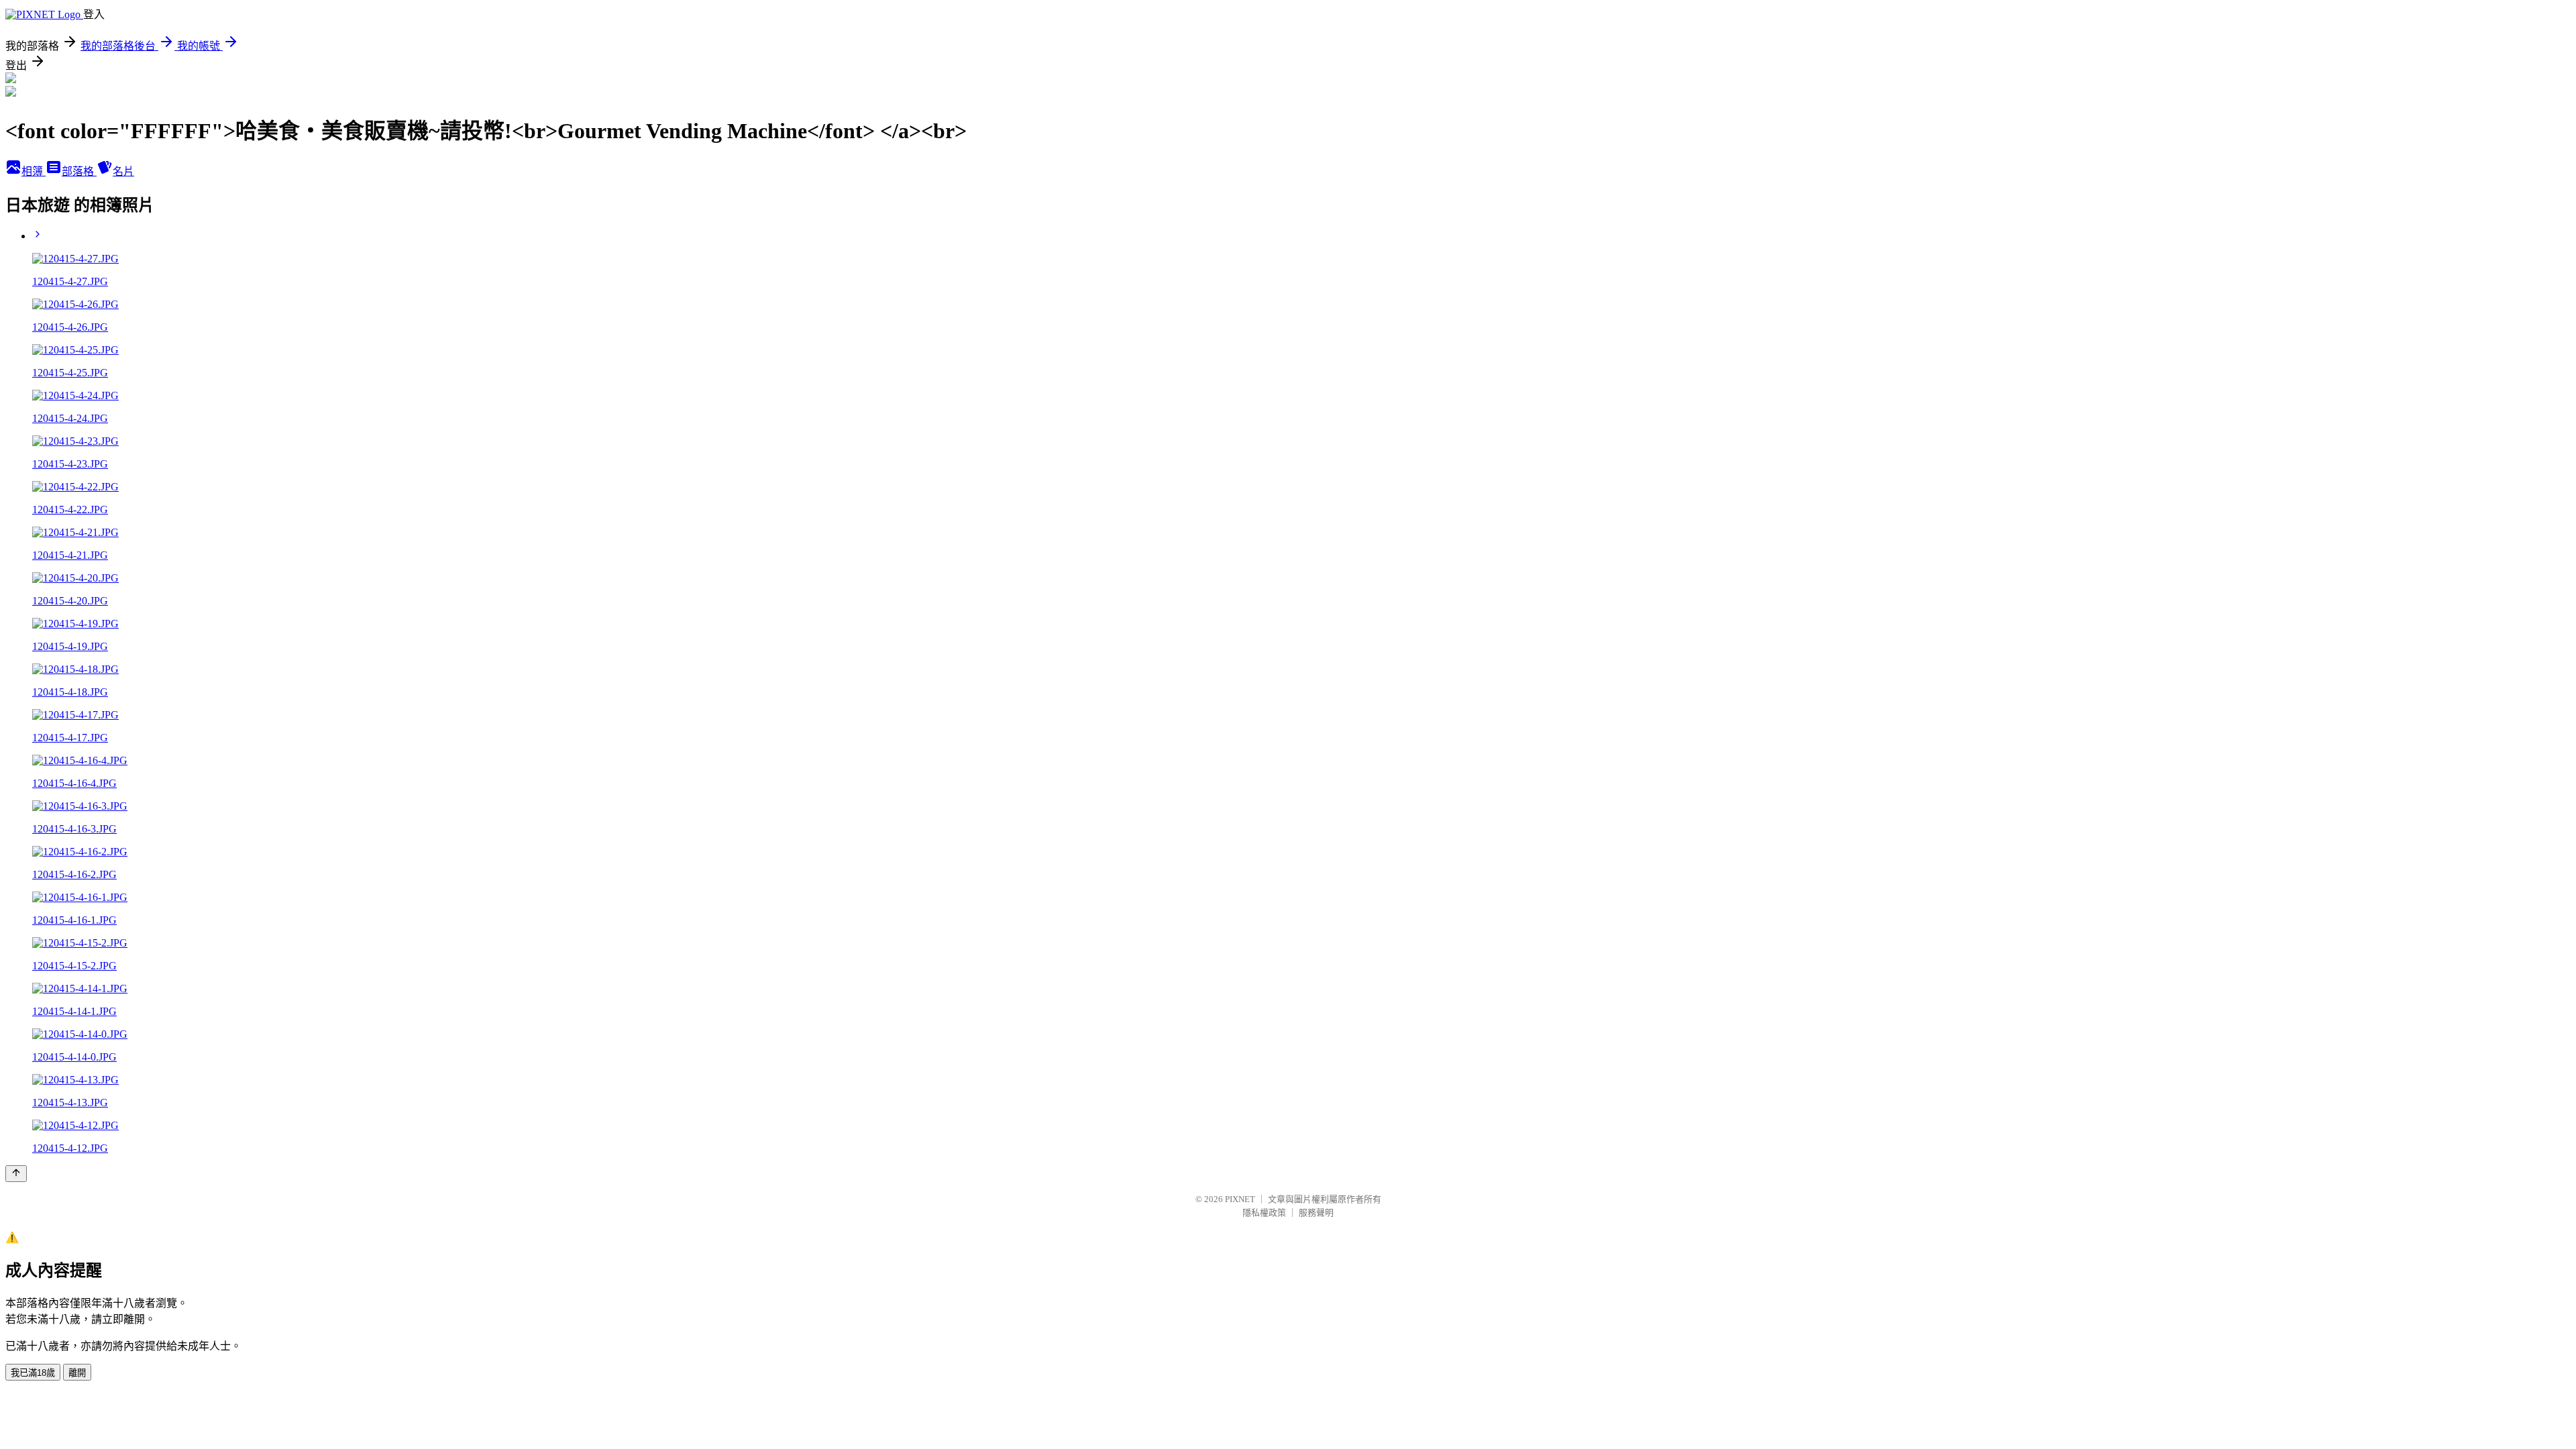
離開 (77, 1373)
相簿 (34, 171)
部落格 (79, 171)
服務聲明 (1316, 1213)
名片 (123, 171)
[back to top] (16, 1174)
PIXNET (1240, 1199)
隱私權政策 (1264, 1213)
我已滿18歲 (33, 1373)
